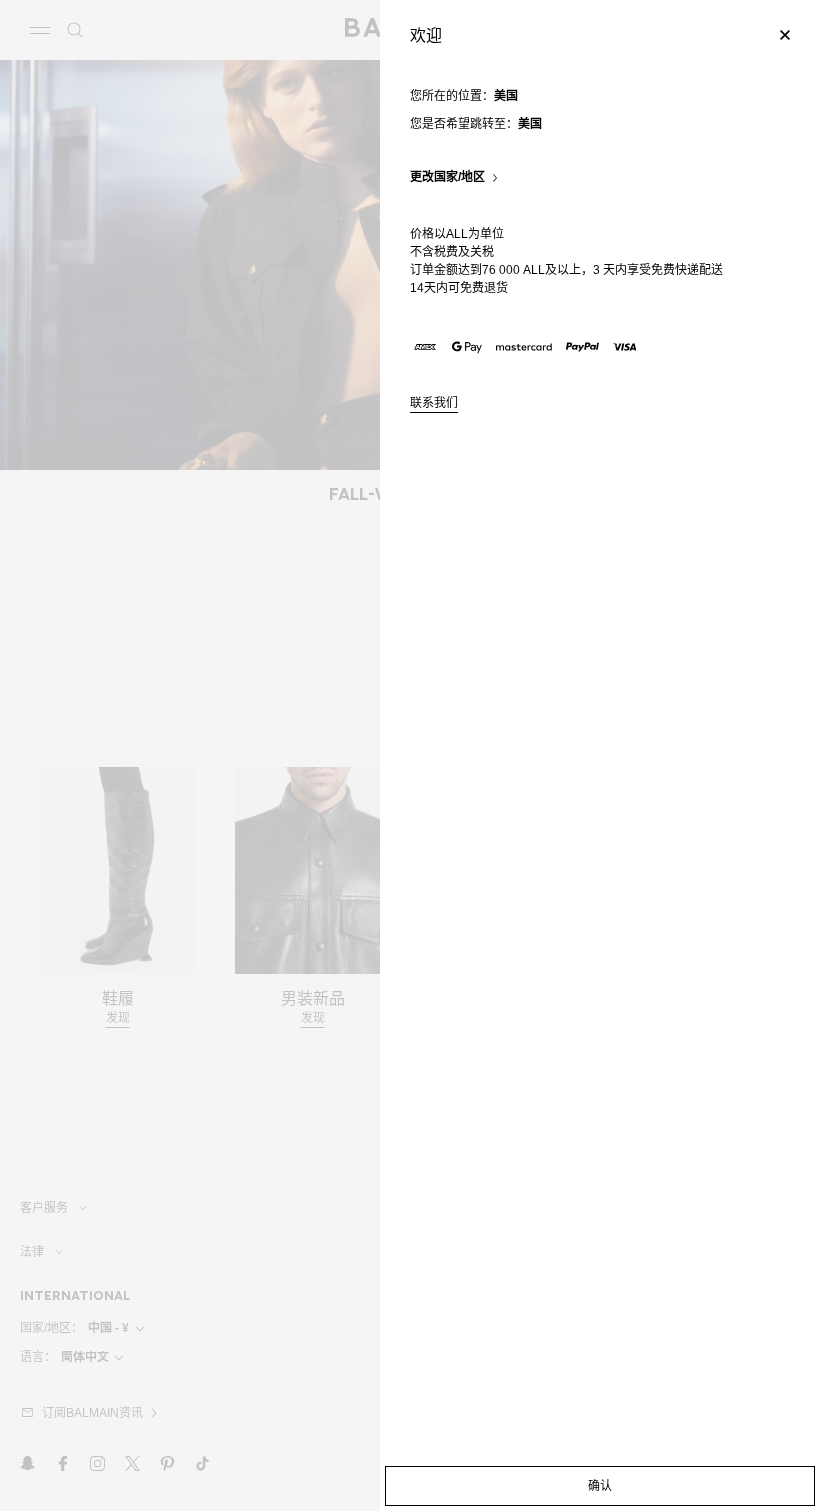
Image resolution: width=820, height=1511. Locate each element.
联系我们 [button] (434, 403)
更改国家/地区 (447, 177)
